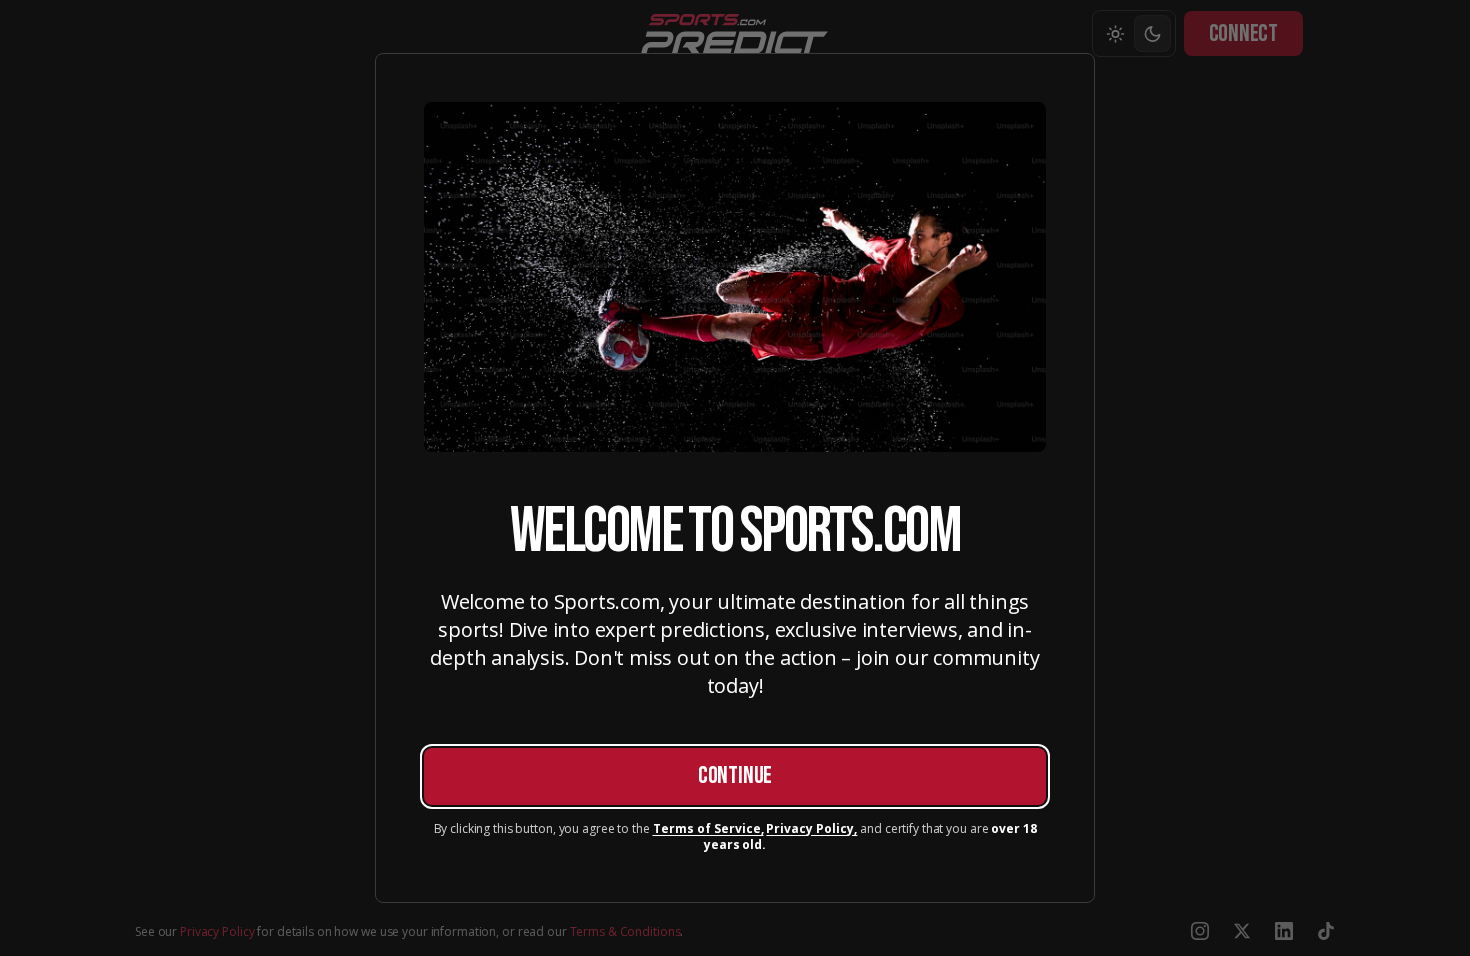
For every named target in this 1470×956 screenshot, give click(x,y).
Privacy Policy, (811, 829)
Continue (735, 775)
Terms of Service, (708, 829)
